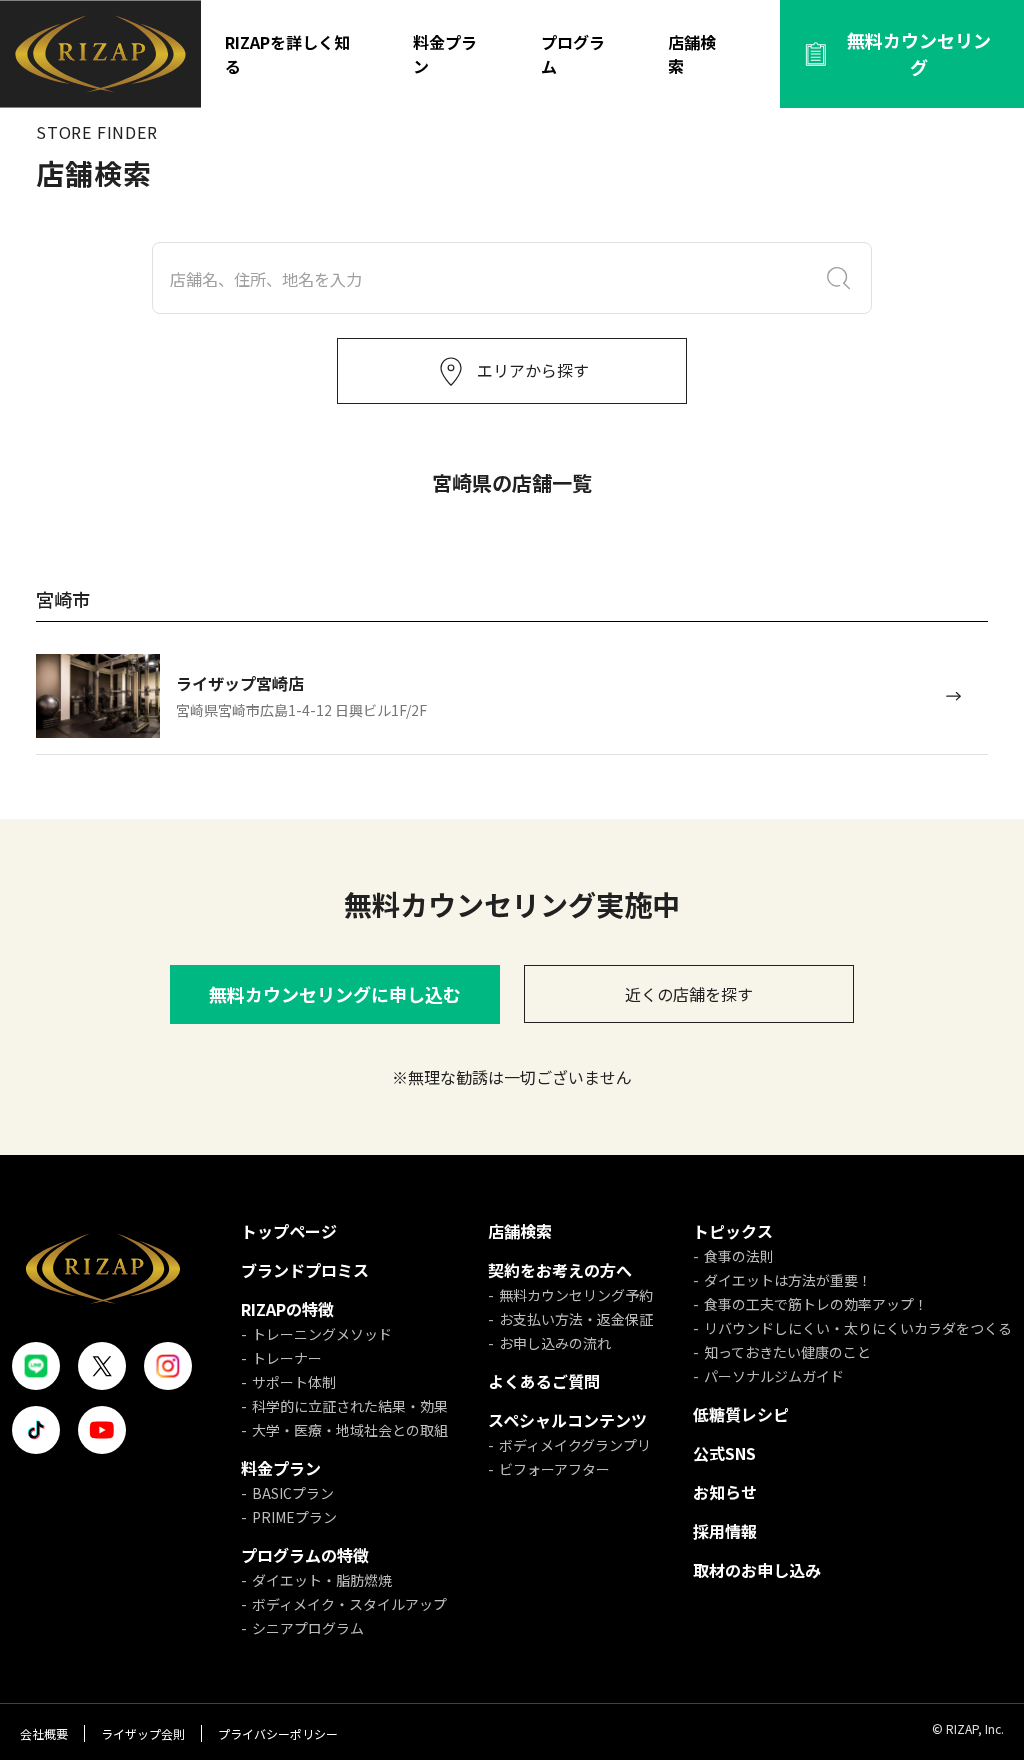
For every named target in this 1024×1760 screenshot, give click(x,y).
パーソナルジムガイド (774, 1376)
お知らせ (725, 1492)
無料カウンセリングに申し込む (335, 994)
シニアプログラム (308, 1628)
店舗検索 (692, 54)
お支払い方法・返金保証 (576, 1319)
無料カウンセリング (919, 53)
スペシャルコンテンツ (567, 1420)
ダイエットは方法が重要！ (788, 1280)
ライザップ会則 (143, 1733)
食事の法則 (739, 1256)
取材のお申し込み (757, 1570)
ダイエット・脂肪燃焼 (322, 1580)
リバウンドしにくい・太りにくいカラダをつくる (858, 1328)
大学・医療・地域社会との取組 (350, 1430)
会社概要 (44, 1733)
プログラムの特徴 (305, 1555)
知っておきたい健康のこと (787, 1352)
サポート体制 (294, 1382)
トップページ (289, 1231)
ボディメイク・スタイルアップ (349, 1604)
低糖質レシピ (741, 1414)
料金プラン (445, 54)
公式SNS (724, 1453)
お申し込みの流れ (555, 1343)
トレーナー (287, 1358)
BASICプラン (293, 1493)
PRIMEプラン (294, 1517)
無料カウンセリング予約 (576, 1295)
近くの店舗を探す (689, 994)
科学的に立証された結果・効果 (350, 1406)
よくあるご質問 (544, 1381)
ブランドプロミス (305, 1270)
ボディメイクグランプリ (575, 1445)
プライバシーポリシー (278, 1733)
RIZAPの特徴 (287, 1309)
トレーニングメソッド (322, 1334)
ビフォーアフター (554, 1469)
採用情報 (725, 1531)
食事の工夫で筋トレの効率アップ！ (816, 1304)
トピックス (733, 1231)
